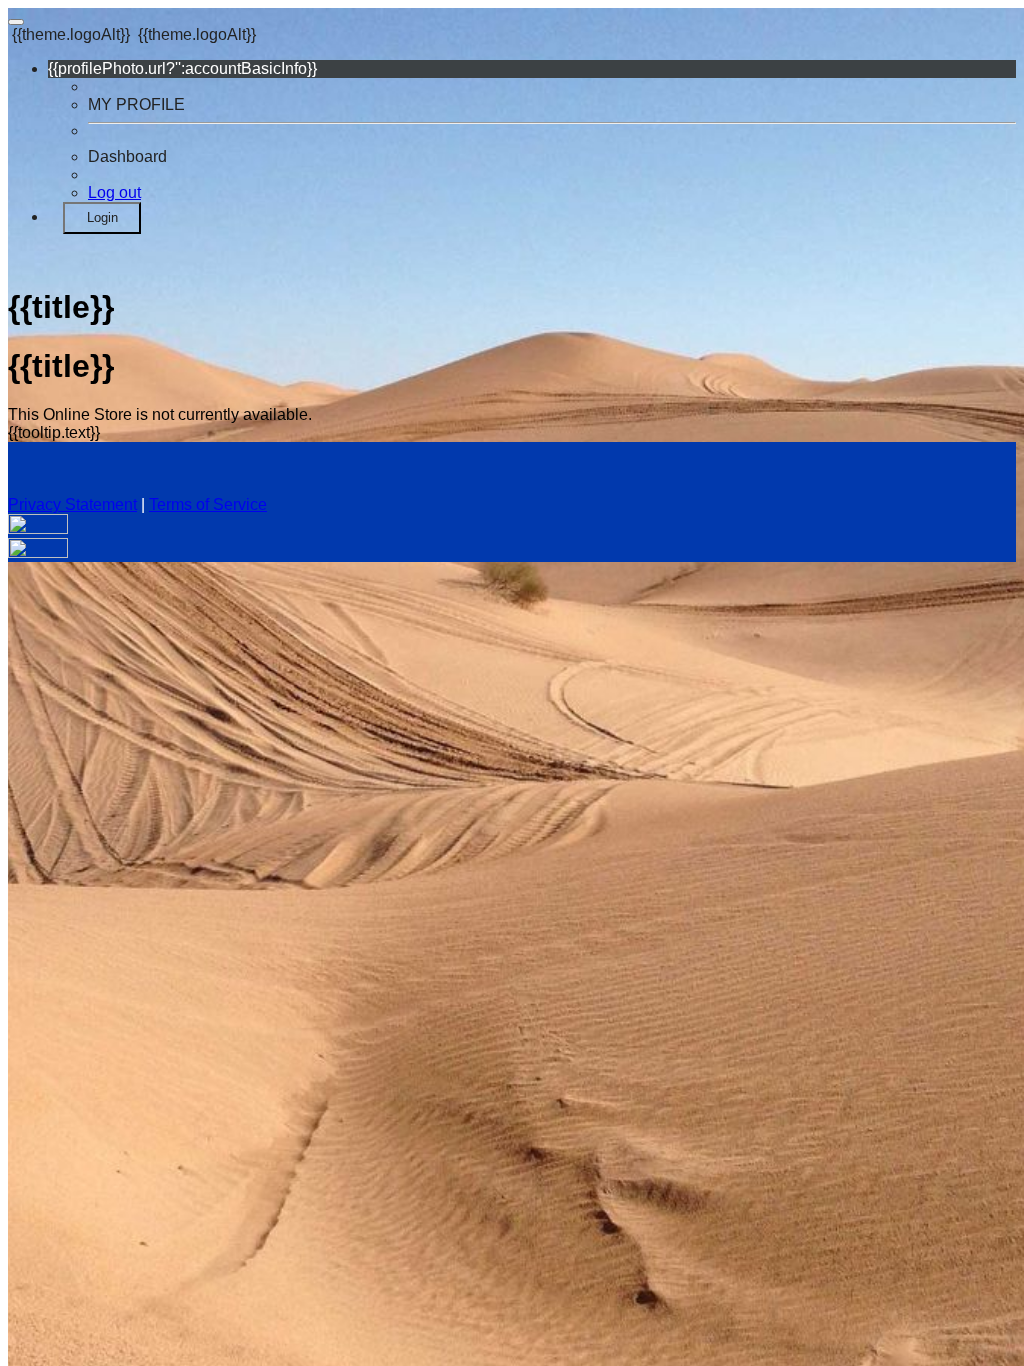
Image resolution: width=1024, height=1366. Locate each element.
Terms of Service (208, 504)
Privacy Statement (72, 504)
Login (102, 217)
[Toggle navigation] (16, 22)
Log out (114, 192)
